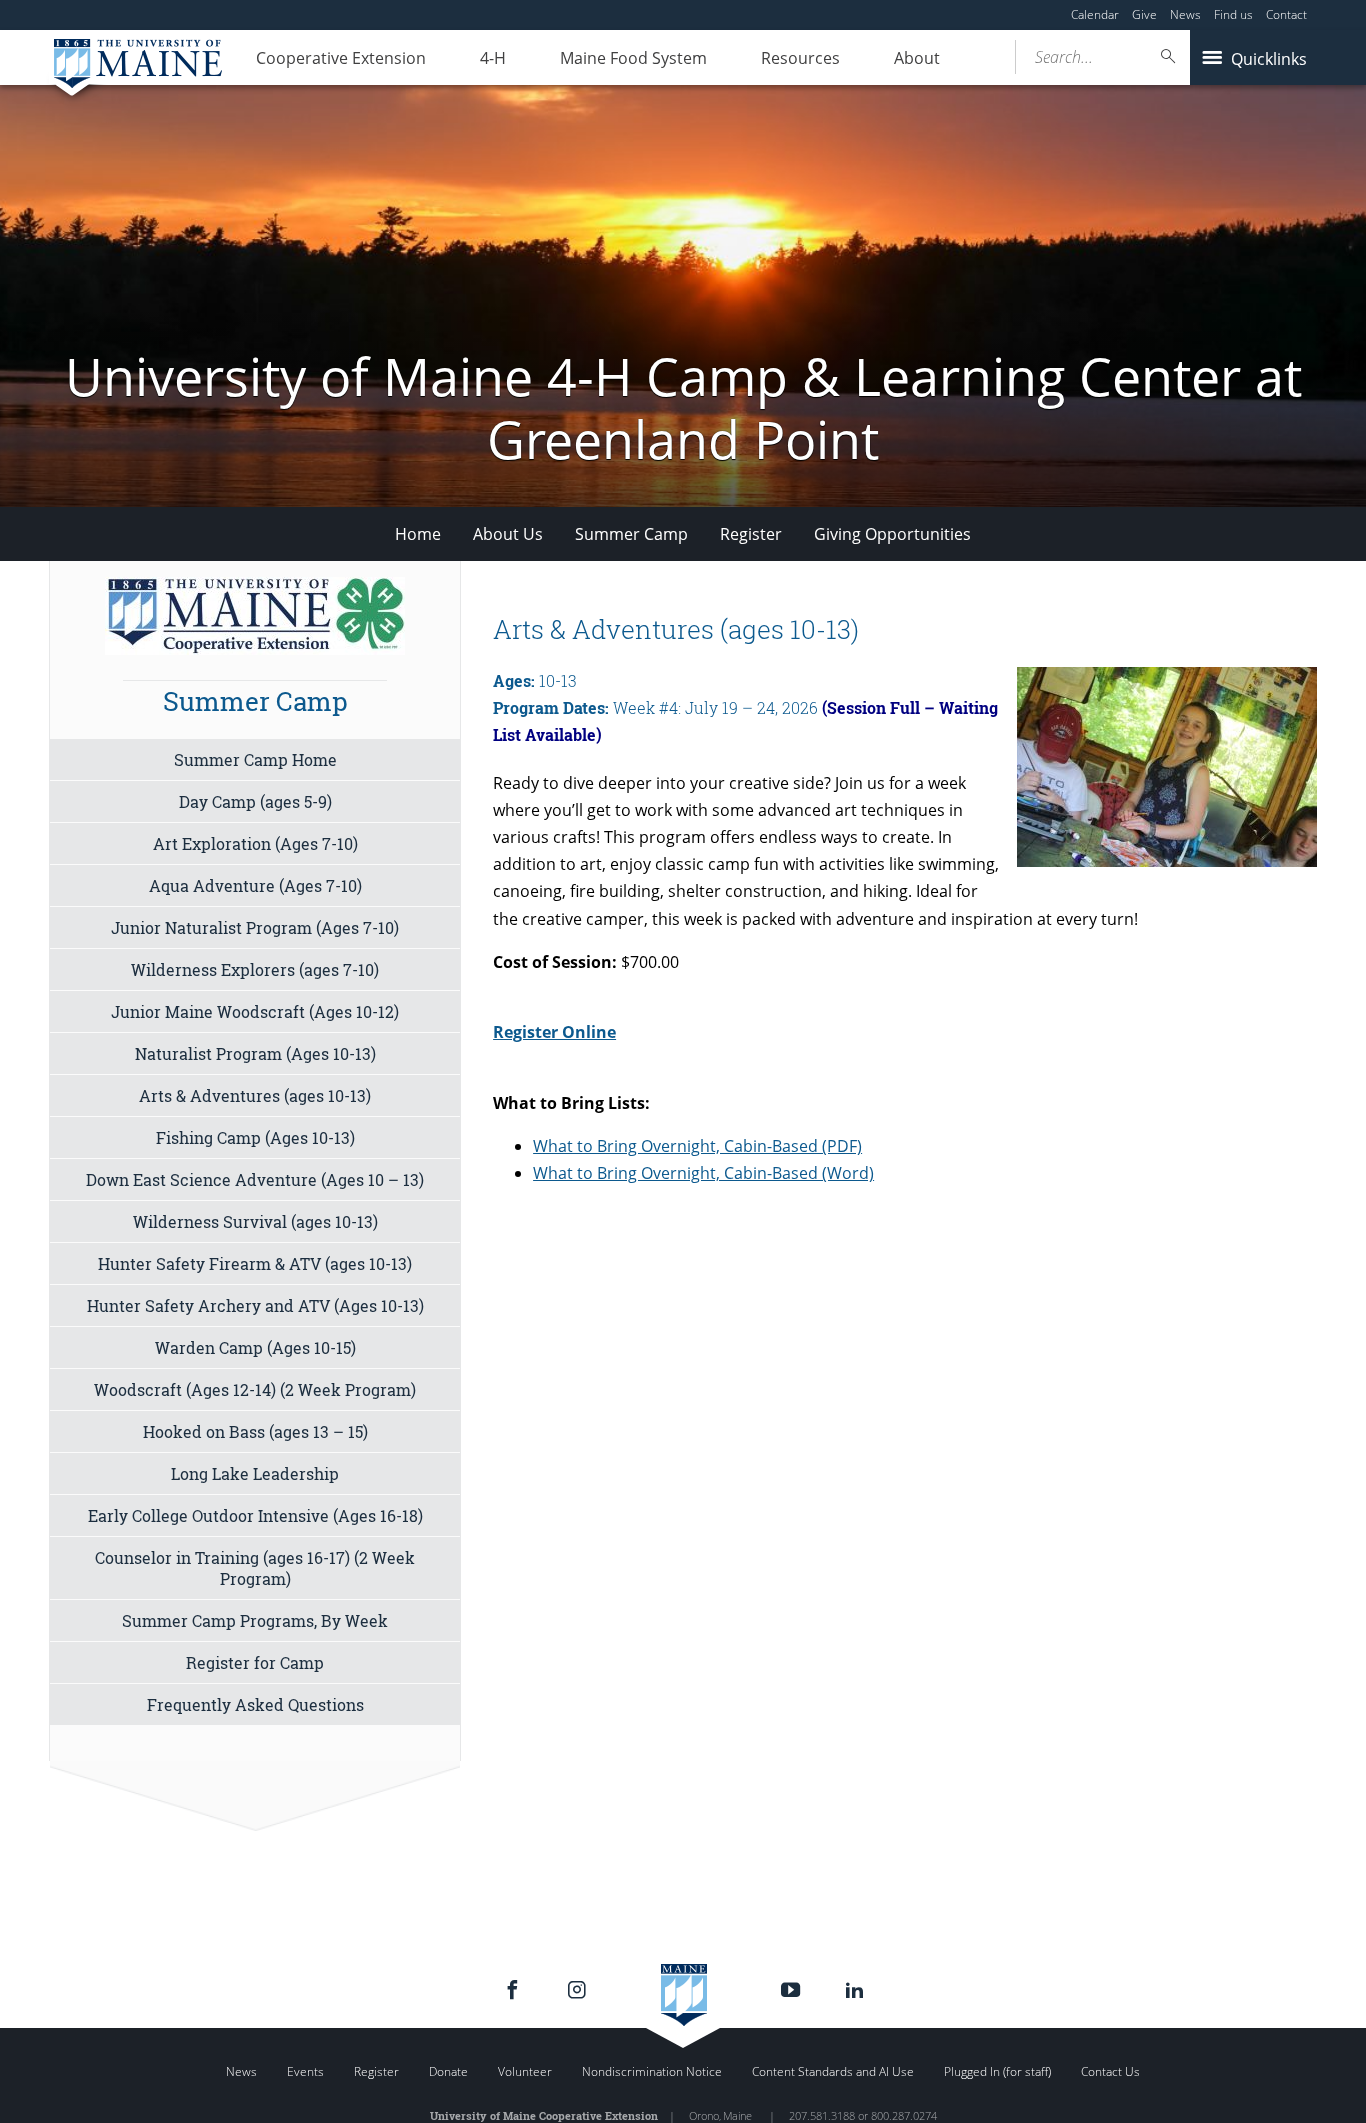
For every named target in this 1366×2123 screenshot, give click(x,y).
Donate (448, 2071)
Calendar (1095, 14)
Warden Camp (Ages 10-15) (255, 1347)
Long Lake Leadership (255, 1473)
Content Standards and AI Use (833, 2071)
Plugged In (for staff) (997, 2071)
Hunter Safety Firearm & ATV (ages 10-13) (255, 1263)
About (917, 58)
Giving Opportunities (892, 534)
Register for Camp (255, 1662)
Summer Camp (631, 534)
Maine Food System (633, 58)
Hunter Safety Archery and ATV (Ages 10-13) (255, 1305)
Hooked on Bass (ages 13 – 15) (255, 1431)
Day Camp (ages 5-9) (255, 801)
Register (751, 534)
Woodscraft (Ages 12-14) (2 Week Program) (255, 1389)
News (1185, 14)
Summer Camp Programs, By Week (255, 1620)
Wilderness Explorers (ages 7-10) (255, 969)
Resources (800, 58)
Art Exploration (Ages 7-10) (255, 843)
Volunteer (525, 2071)
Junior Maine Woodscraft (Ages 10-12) (255, 1011)
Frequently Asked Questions (255, 1704)
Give (1144, 14)
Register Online (554, 1032)
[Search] (1169, 56)
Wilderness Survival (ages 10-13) (255, 1221)
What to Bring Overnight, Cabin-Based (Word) (703, 1173)
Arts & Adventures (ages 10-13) (255, 1095)
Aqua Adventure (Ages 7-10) (255, 885)
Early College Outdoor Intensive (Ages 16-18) (255, 1515)
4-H (493, 58)
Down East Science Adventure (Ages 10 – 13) (255, 1179)
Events (305, 2071)
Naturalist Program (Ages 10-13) (255, 1053)
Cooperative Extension (341, 58)
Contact (1286, 14)
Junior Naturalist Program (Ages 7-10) (255, 927)
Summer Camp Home (255, 759)
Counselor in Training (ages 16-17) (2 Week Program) (255, 1568)
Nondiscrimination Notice (652, 2071)
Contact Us (1110, 2071)
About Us (508, 534)
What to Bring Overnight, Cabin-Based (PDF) (697, 1146)
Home (418, 534)
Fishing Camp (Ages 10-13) (255, 1137)
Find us (1233, 14)
